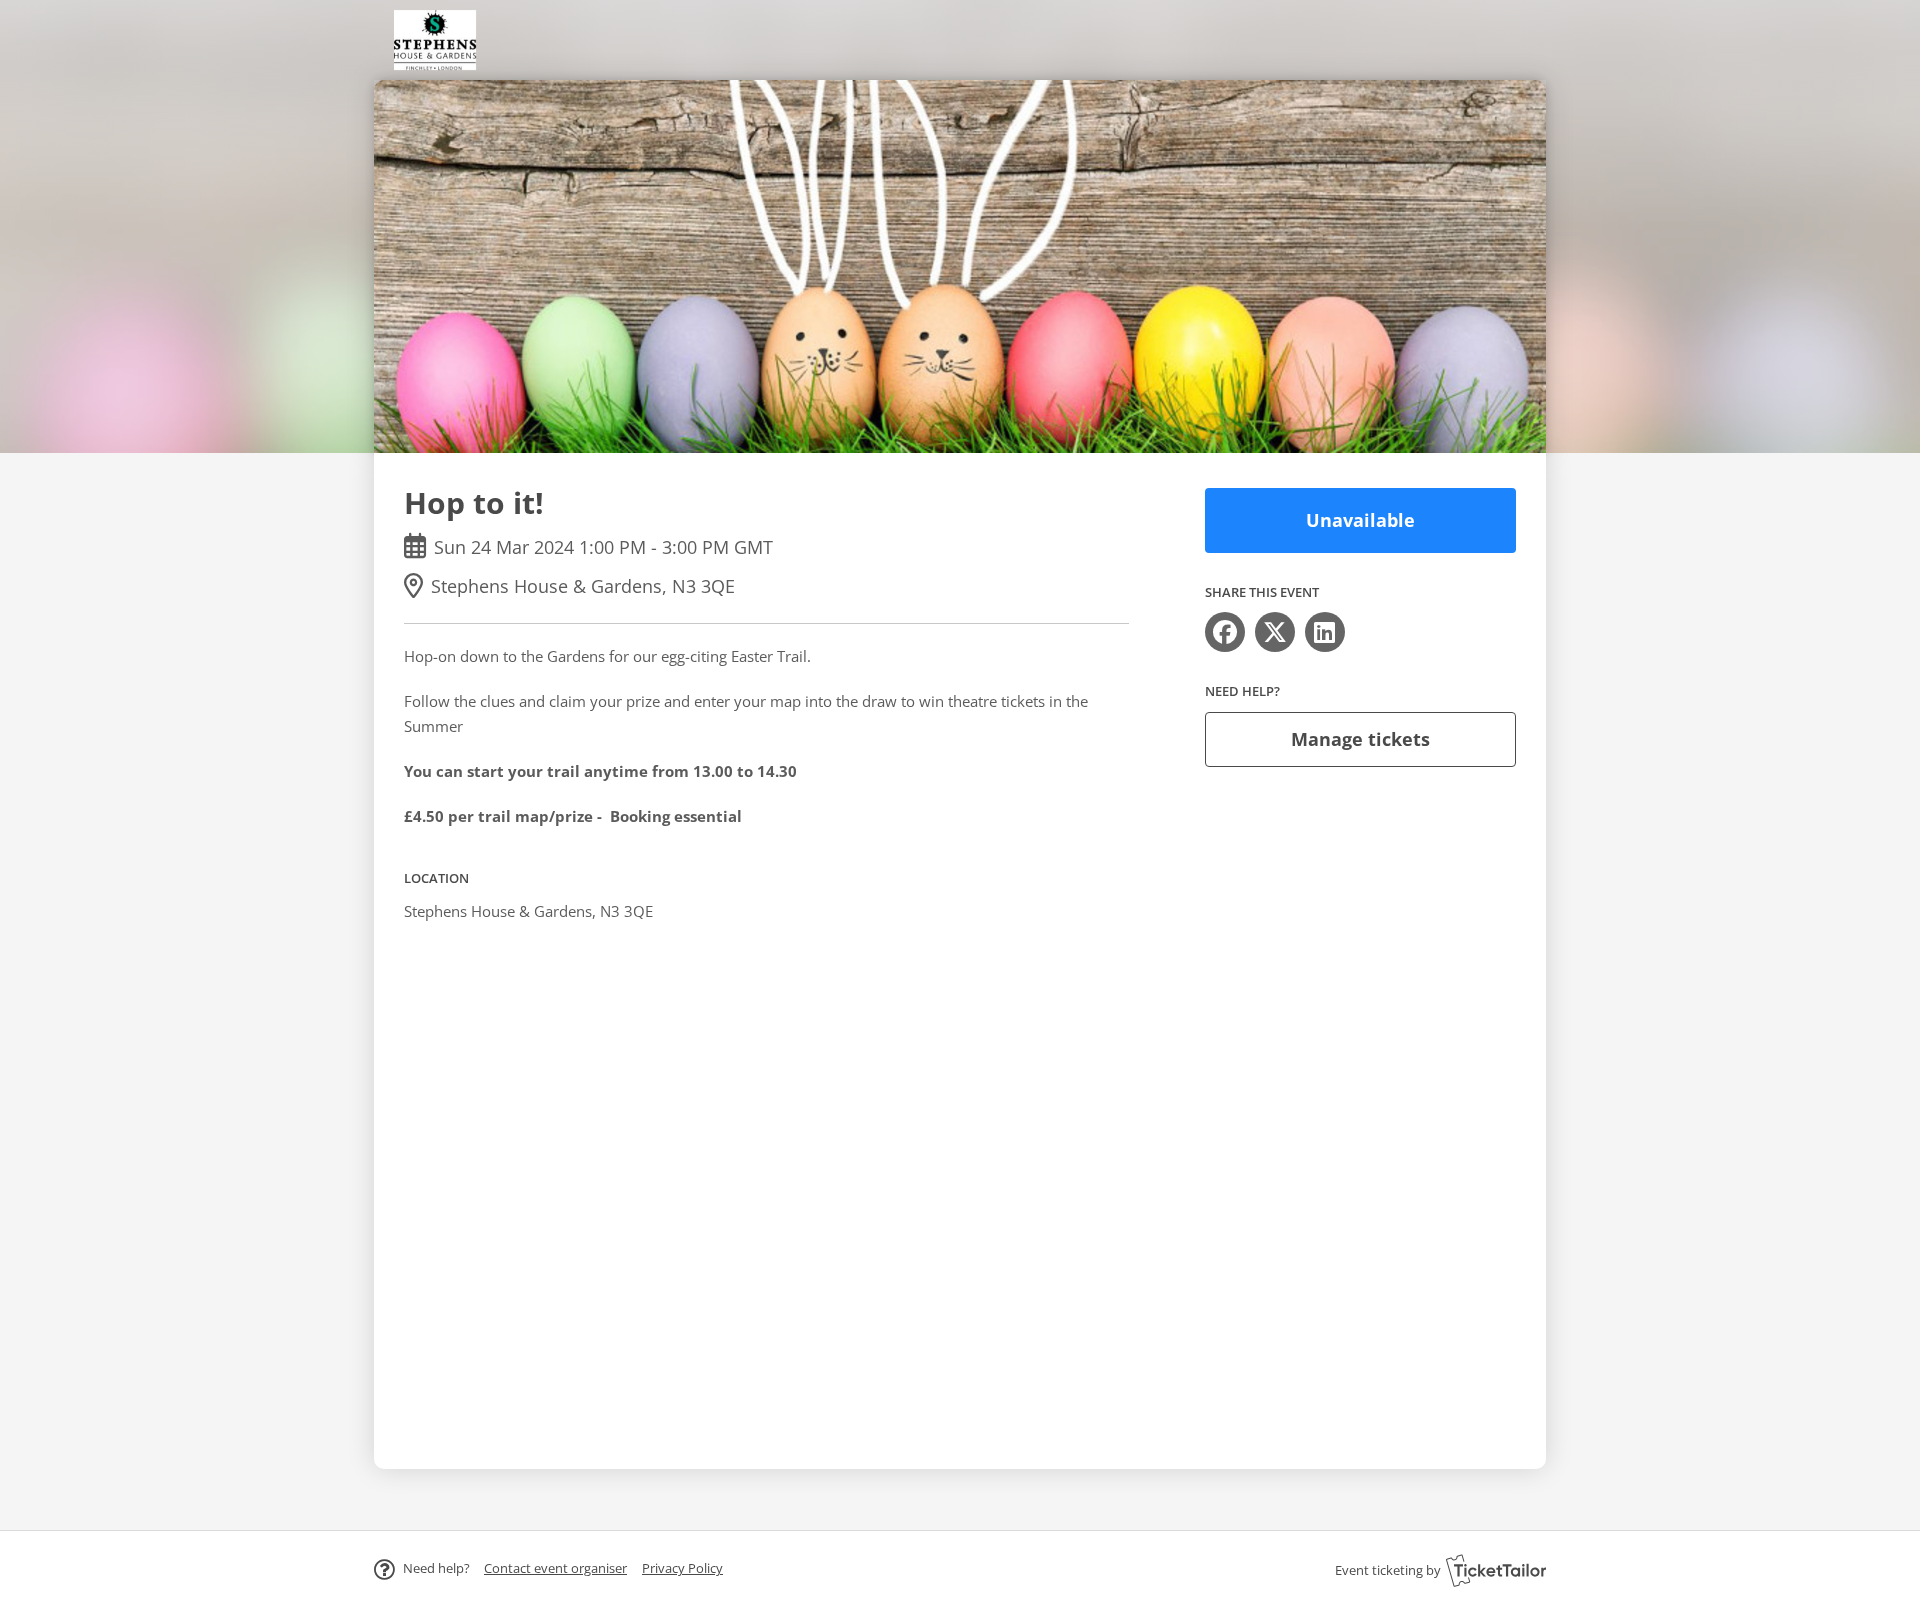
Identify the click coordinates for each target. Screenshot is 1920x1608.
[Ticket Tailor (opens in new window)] (1496, 1570)
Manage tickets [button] (1360, 739)
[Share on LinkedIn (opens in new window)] (1325, 632)
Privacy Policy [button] (682, 1568)
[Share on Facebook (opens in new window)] (1225, 632)
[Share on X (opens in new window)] (1275, 632)
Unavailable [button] (1360, 520)
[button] (555, 1568)
